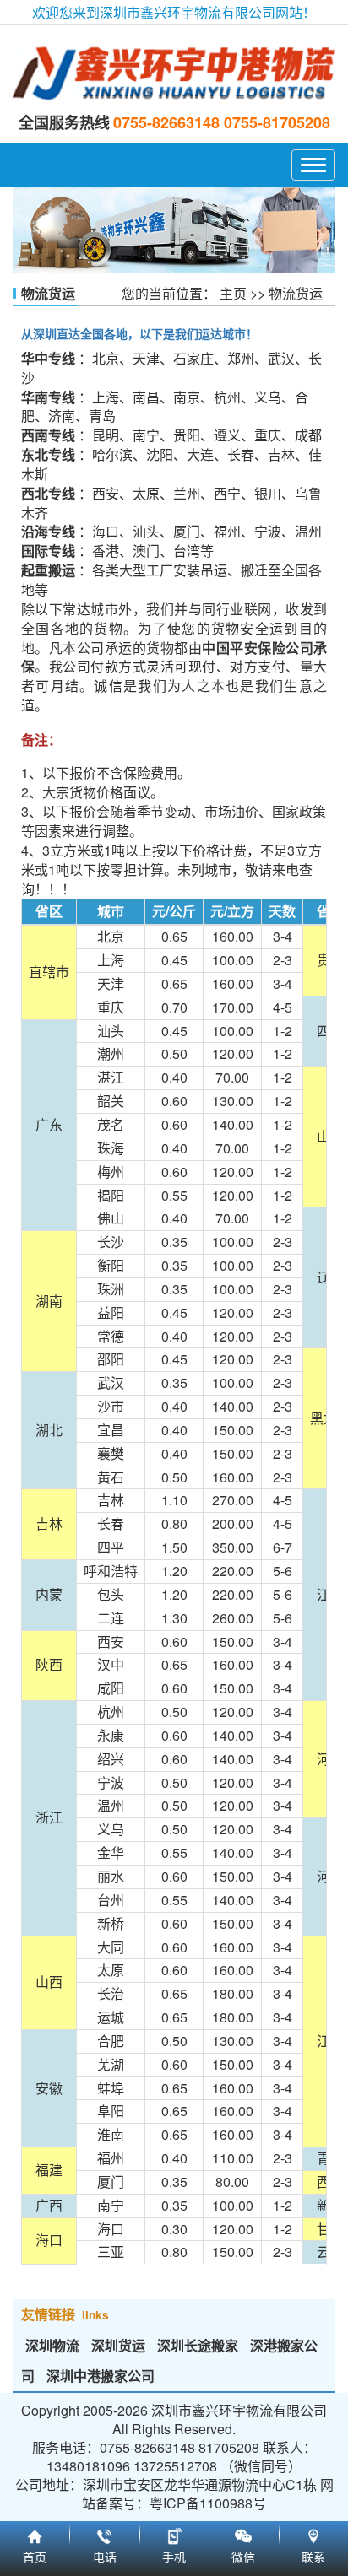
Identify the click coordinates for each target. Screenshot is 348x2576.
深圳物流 (52, 2345)
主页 (233, 293)
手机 (174, 2534)
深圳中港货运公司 (174, 73)
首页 (35, 2534)
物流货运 (296, 293)
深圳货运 (118, 2345)
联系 (313, 2534)
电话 (104, 2534)
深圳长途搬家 (198, 2345)
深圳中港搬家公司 (101, 2376)
